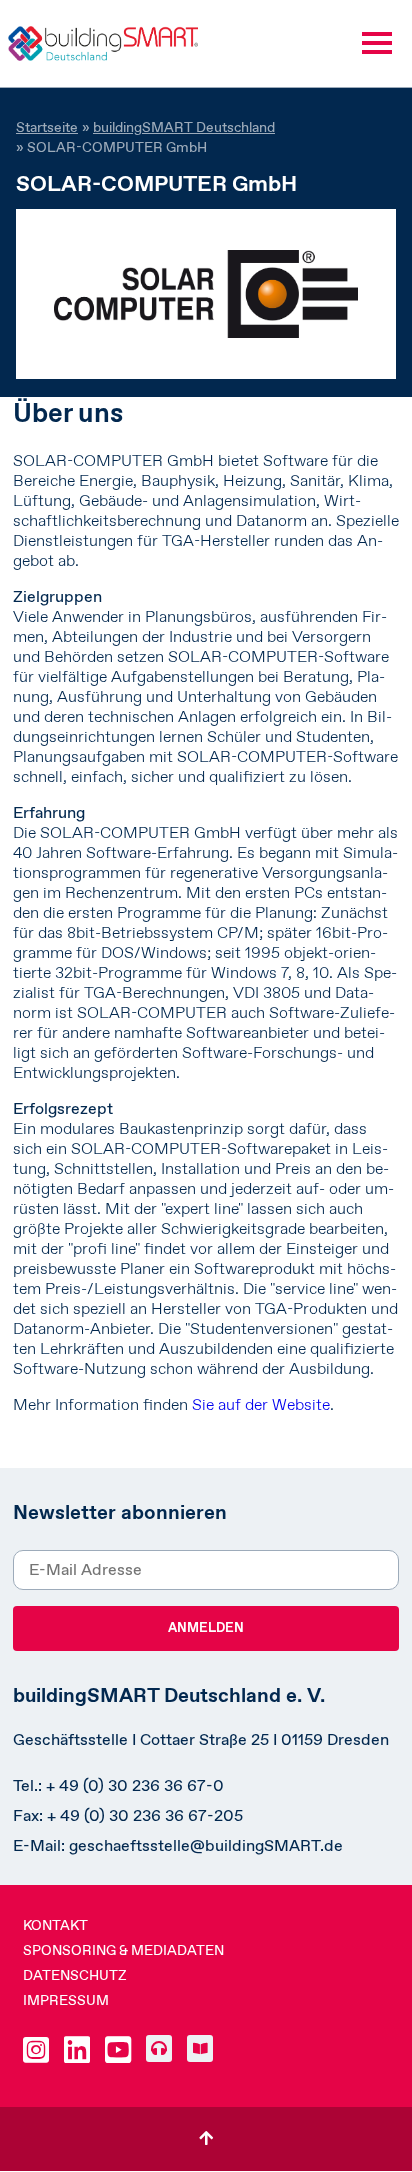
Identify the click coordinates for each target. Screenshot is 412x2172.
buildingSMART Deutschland (184, 127)
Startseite (47, 127)
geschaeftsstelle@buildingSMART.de (206, 1845)
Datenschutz (75, 1975)
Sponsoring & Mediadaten (123, 1950)
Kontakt (55, 1925)
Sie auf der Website (261, 1404)
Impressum (66, 2000)
